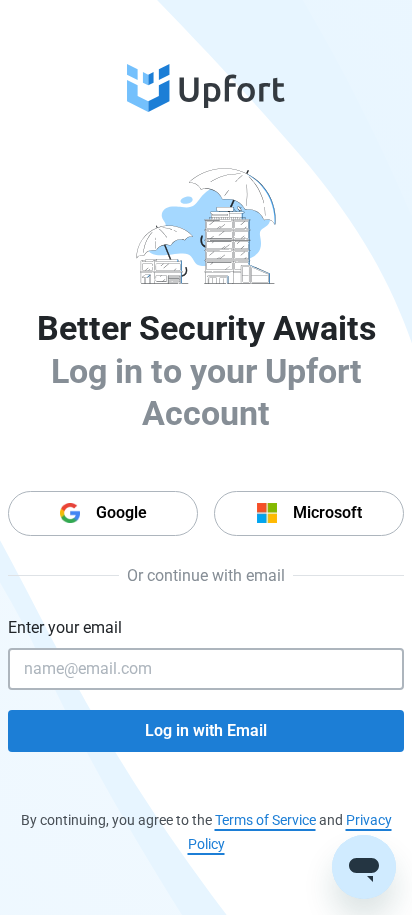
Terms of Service (265, 820)
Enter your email (65, 627)
